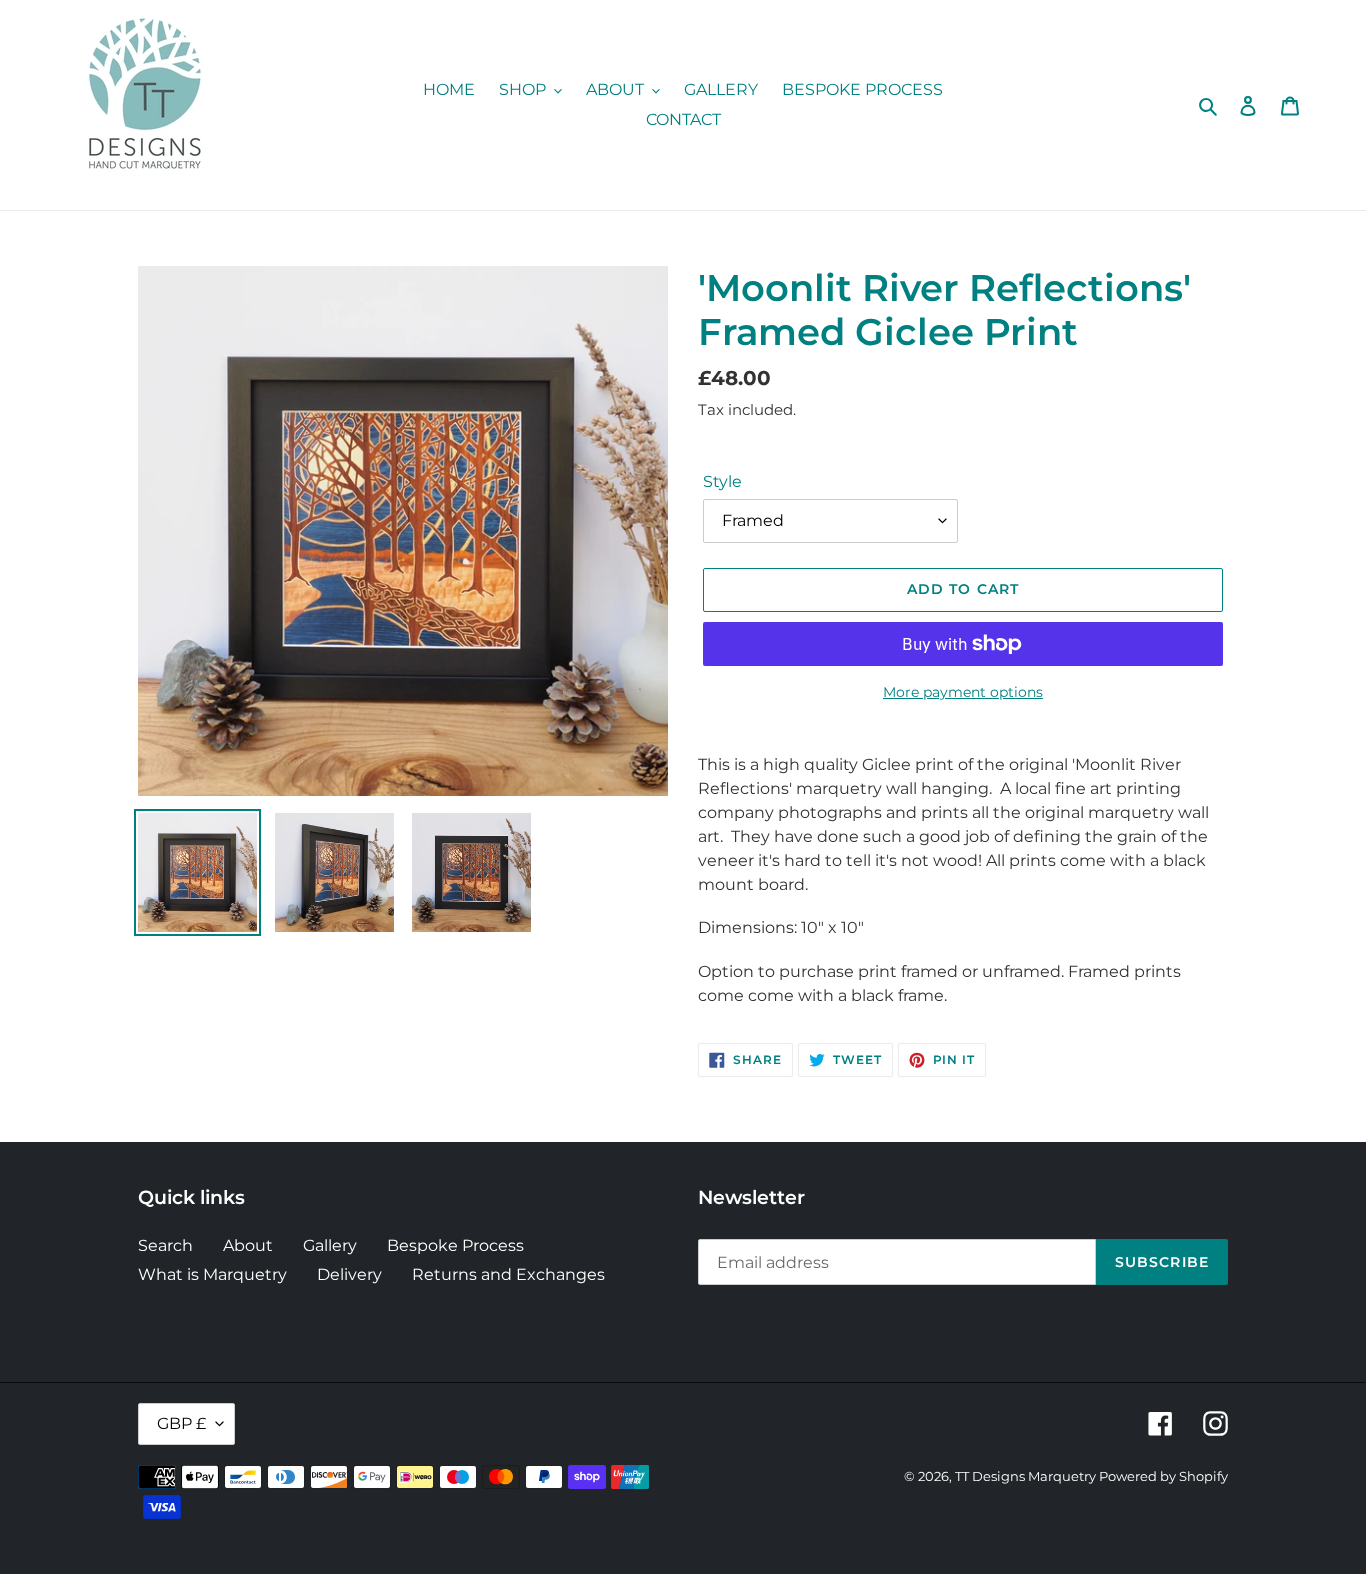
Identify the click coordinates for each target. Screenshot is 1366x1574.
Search (165, 1245)
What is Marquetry (212, 1274)
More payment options (963, 692)
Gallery (330, 1245)
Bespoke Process (455, 1245)
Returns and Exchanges (508, 1274)
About (248, 1245)
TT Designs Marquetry (1027, 1476)
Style (722, 481)
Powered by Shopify (1163, 1476)
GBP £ (181, 1423)
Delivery (349, 1274)
